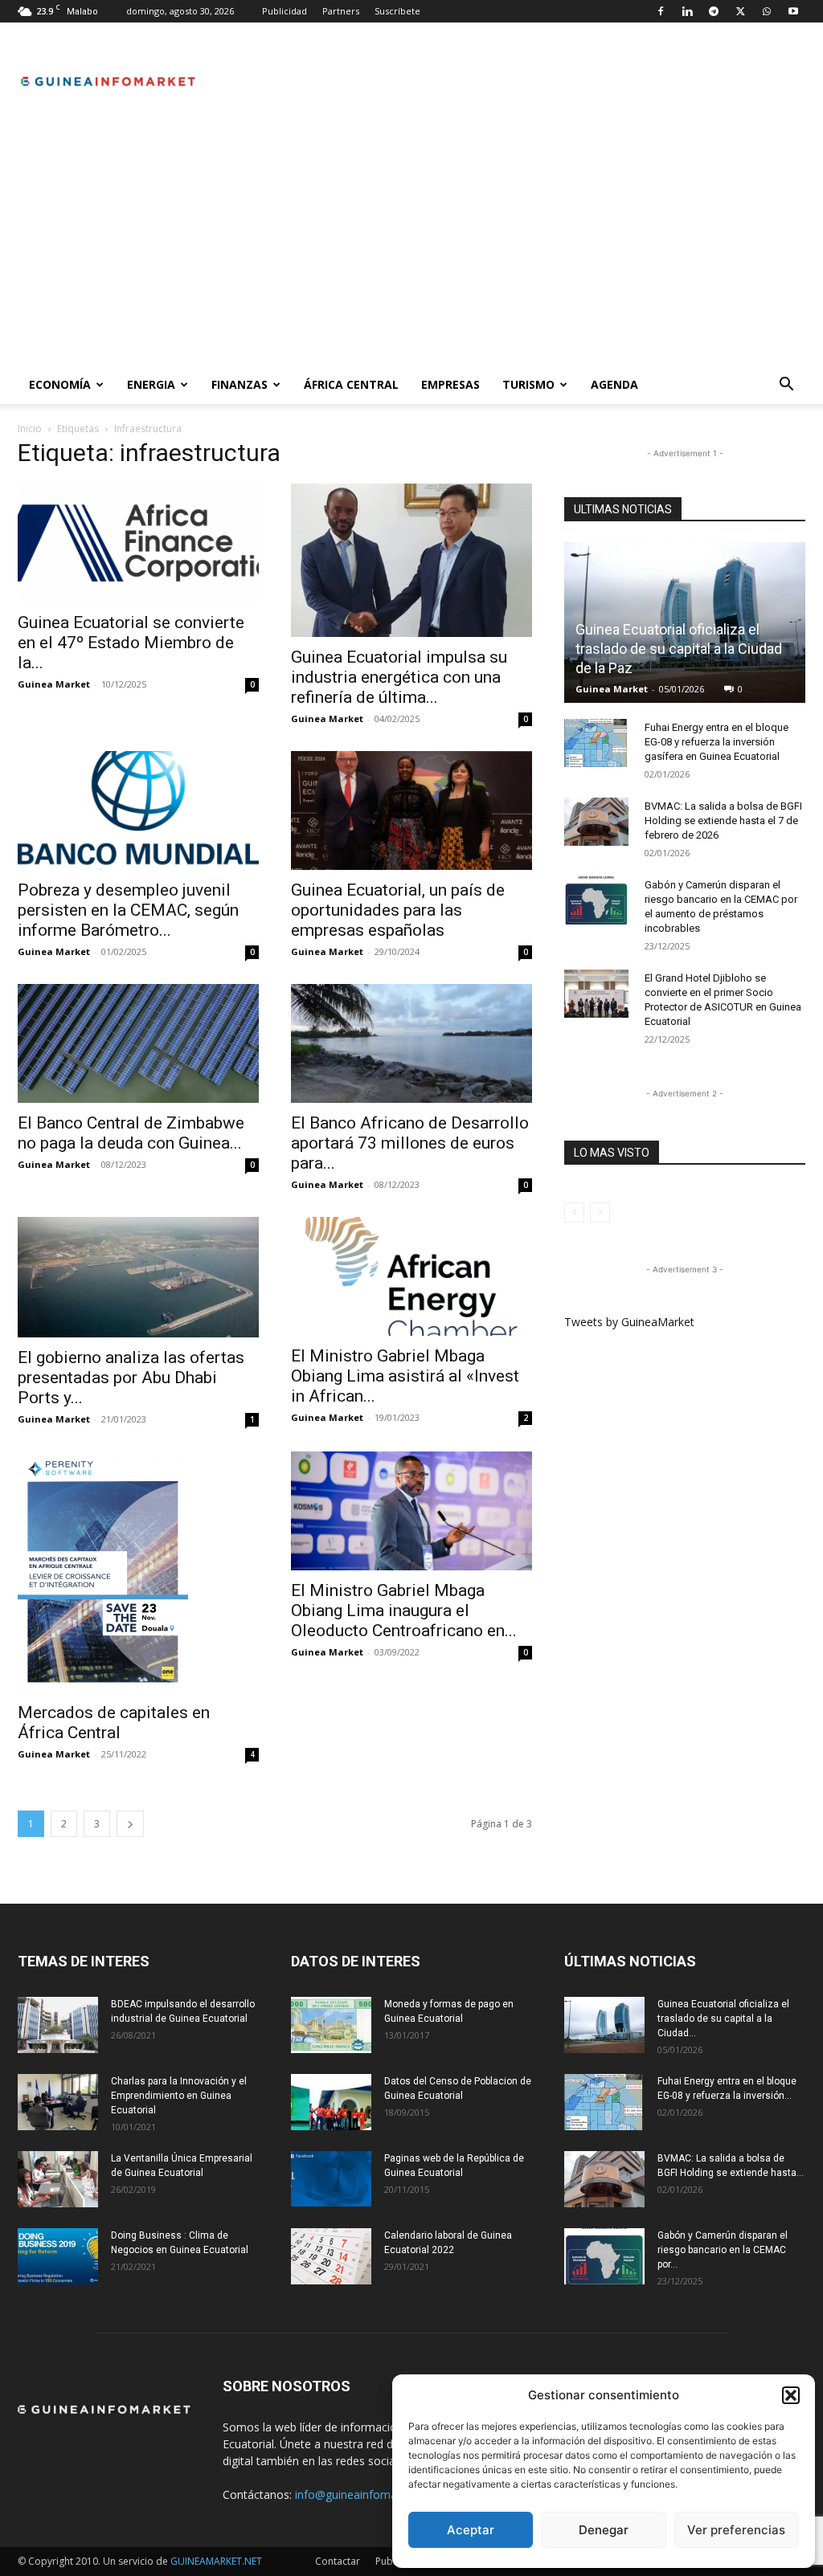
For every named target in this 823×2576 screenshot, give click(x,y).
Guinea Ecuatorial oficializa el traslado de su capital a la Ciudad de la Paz (679, 649)
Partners (341, 11)
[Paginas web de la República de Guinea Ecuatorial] (331, 2179)
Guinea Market (54, 684)
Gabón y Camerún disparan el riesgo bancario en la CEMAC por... (723, 2250)
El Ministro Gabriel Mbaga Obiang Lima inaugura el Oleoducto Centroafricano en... (404, 1611)
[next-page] (130, 1824)
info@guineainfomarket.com (369, 2494)
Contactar (338, 2561)
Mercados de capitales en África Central (114, 1723)
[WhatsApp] (767, 11)
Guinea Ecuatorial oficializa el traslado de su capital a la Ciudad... (723, 2019)
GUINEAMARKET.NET (216, 2561)
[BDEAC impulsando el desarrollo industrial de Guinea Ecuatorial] (58, 2025)
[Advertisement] (411, 245)
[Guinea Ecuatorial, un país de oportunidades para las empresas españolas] (411, 810)
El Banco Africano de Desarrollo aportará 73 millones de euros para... (410, 1143)
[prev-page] (574, 1212)
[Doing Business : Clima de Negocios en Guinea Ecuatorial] (58, 2256)
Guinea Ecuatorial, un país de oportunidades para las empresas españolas (398, 910)
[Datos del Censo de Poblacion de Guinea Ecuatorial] (331, 2102)
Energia (151, 384)
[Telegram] (714, 11)
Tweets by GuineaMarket (629, 1322)
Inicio (30, 429)
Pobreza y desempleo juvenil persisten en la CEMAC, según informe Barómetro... (128, 910)
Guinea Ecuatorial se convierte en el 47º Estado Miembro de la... (131, 643)
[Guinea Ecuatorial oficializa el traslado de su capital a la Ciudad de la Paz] (604, 2025)
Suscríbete (397, 11)
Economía (60, 384)
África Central (351, 384)
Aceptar (471, 2530)
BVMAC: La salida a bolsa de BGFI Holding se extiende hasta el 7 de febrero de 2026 (723, 821)
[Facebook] (661, 11)
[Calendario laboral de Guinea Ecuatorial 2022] (331, 2256)
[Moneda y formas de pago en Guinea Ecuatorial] (331, 2025)
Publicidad (285, 11)
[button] (791, 2395)
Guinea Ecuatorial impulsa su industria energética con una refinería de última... (399, 677)
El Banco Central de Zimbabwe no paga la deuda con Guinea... (131, 1133)
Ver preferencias (736, 2530)
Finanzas (240, 384)
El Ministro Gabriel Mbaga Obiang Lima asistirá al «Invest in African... (405, 1376)
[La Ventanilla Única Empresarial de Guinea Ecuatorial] (58, 2179)
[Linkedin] (687, 11)
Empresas (450, 384)
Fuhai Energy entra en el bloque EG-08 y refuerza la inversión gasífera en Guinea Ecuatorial (717, 742)
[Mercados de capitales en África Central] (138, 1572)
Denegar (604, 2530)
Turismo (528, 384)
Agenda (614, 384)
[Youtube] (793, 11)
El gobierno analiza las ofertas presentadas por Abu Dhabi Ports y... (131, 1378)
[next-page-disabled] (600, 1212)
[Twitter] (740, 11)
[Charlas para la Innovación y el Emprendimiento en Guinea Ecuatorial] (58, 2102)
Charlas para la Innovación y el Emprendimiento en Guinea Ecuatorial (179, 2096)
